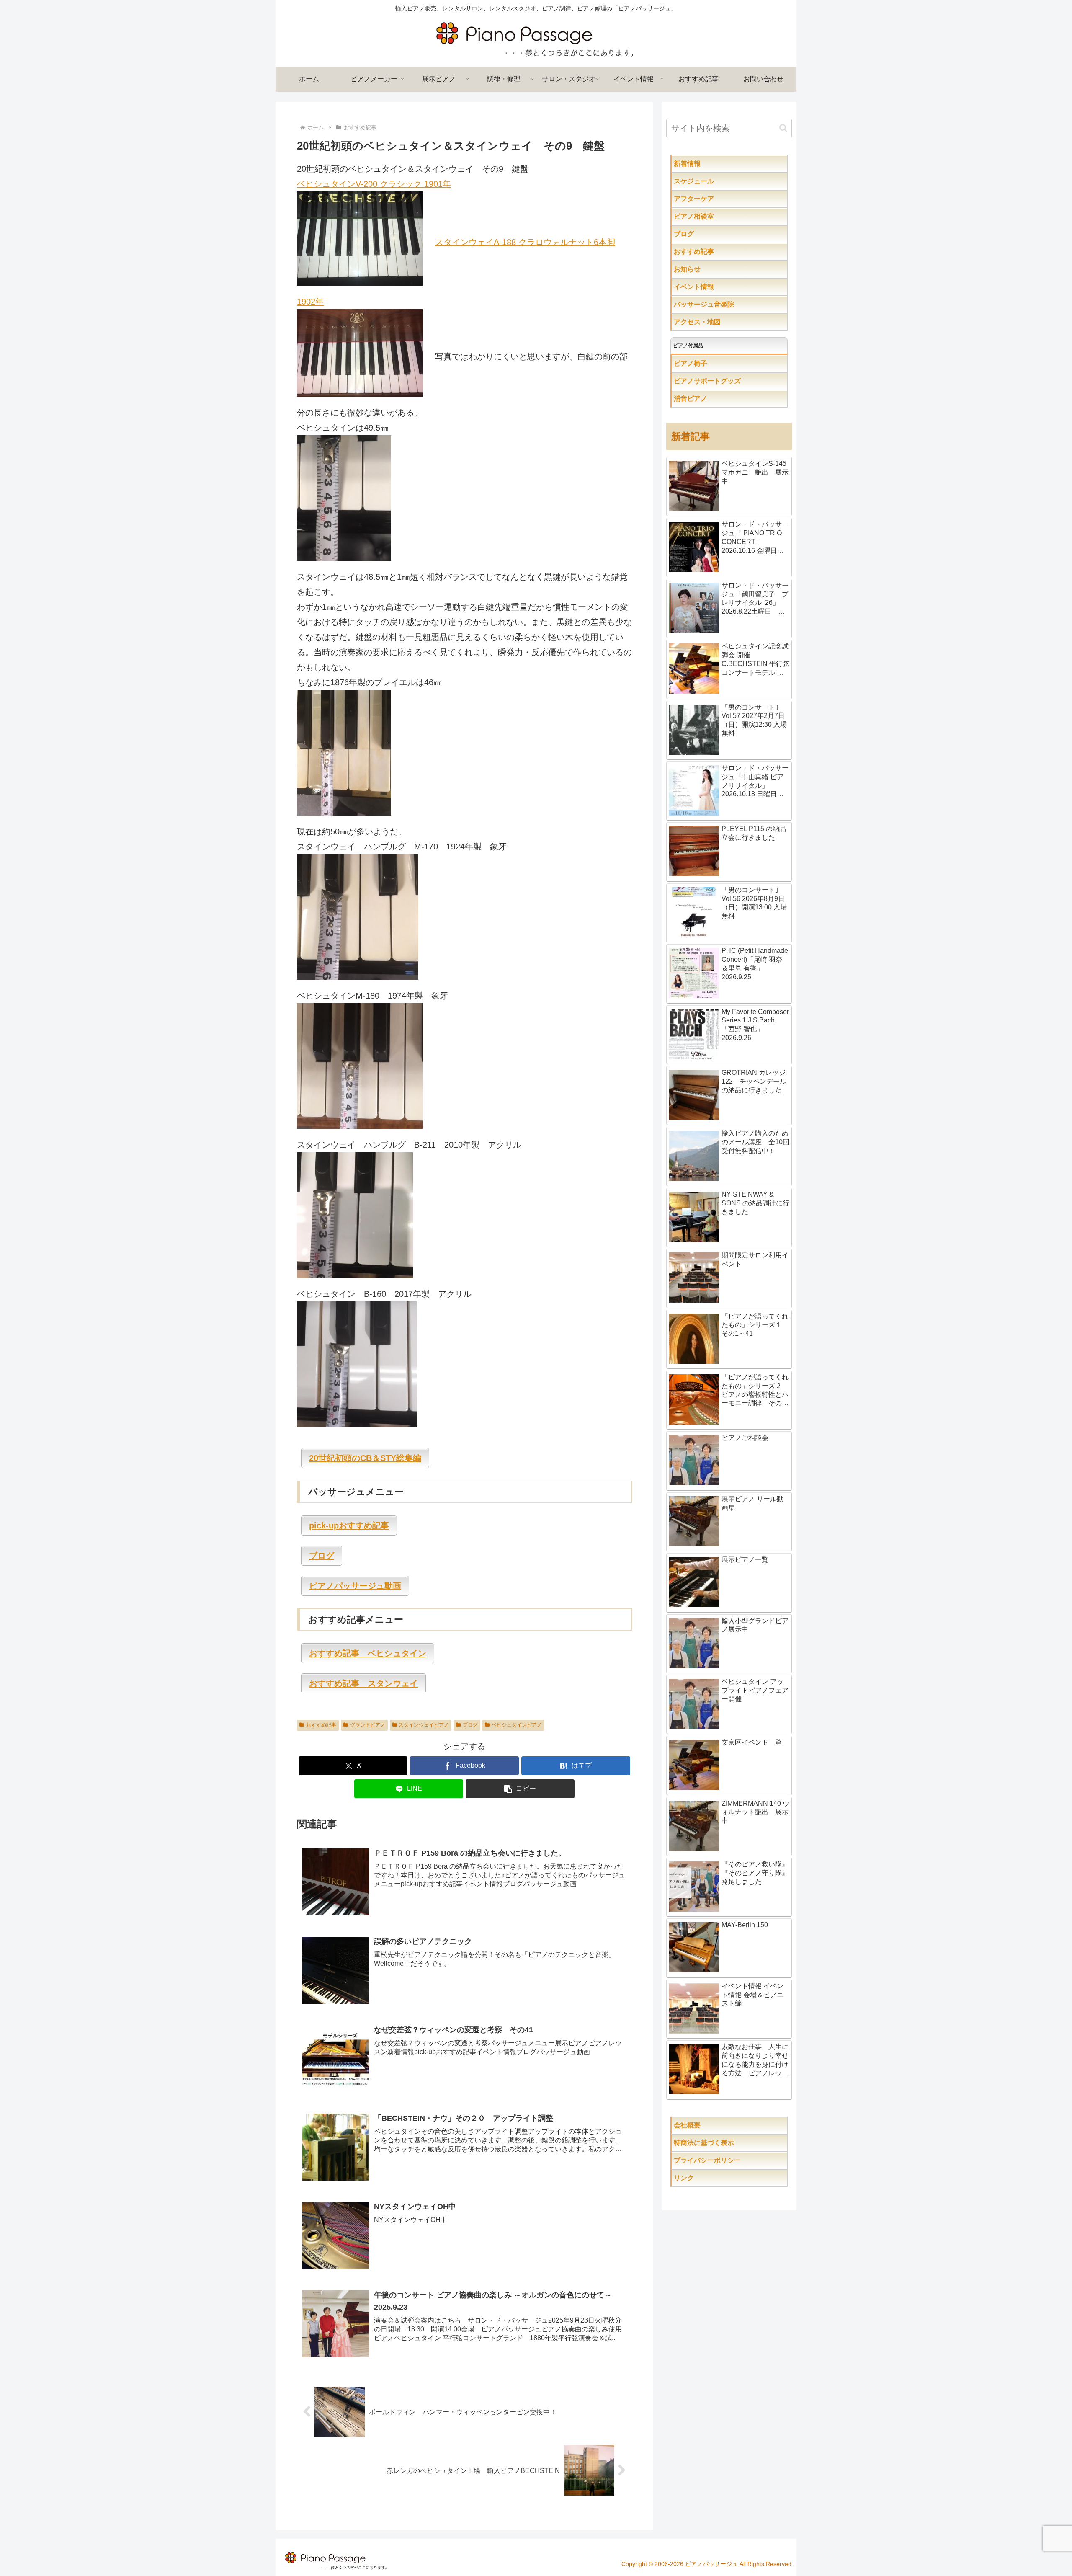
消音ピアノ (707, 399)
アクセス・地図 (714, 322)
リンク (704, 2178)
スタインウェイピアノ (424, 1725)
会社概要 (714, 2125)
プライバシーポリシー (727, 2160)
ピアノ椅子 (714, 363)
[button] (520, 1789)
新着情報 (704, 164)
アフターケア (721, 199)
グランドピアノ (368, 1725)
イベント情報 (711, 287)
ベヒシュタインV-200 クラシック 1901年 (374, 184)
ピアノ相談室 (711, 216)
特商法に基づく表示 (731, 2143)
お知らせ (704, 269)
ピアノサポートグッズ (731, 381)
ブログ (470, 1725)
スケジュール (721, 181)
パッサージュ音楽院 (721, 304)
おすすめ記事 (321, 1725)
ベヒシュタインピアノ (517, 1725)
